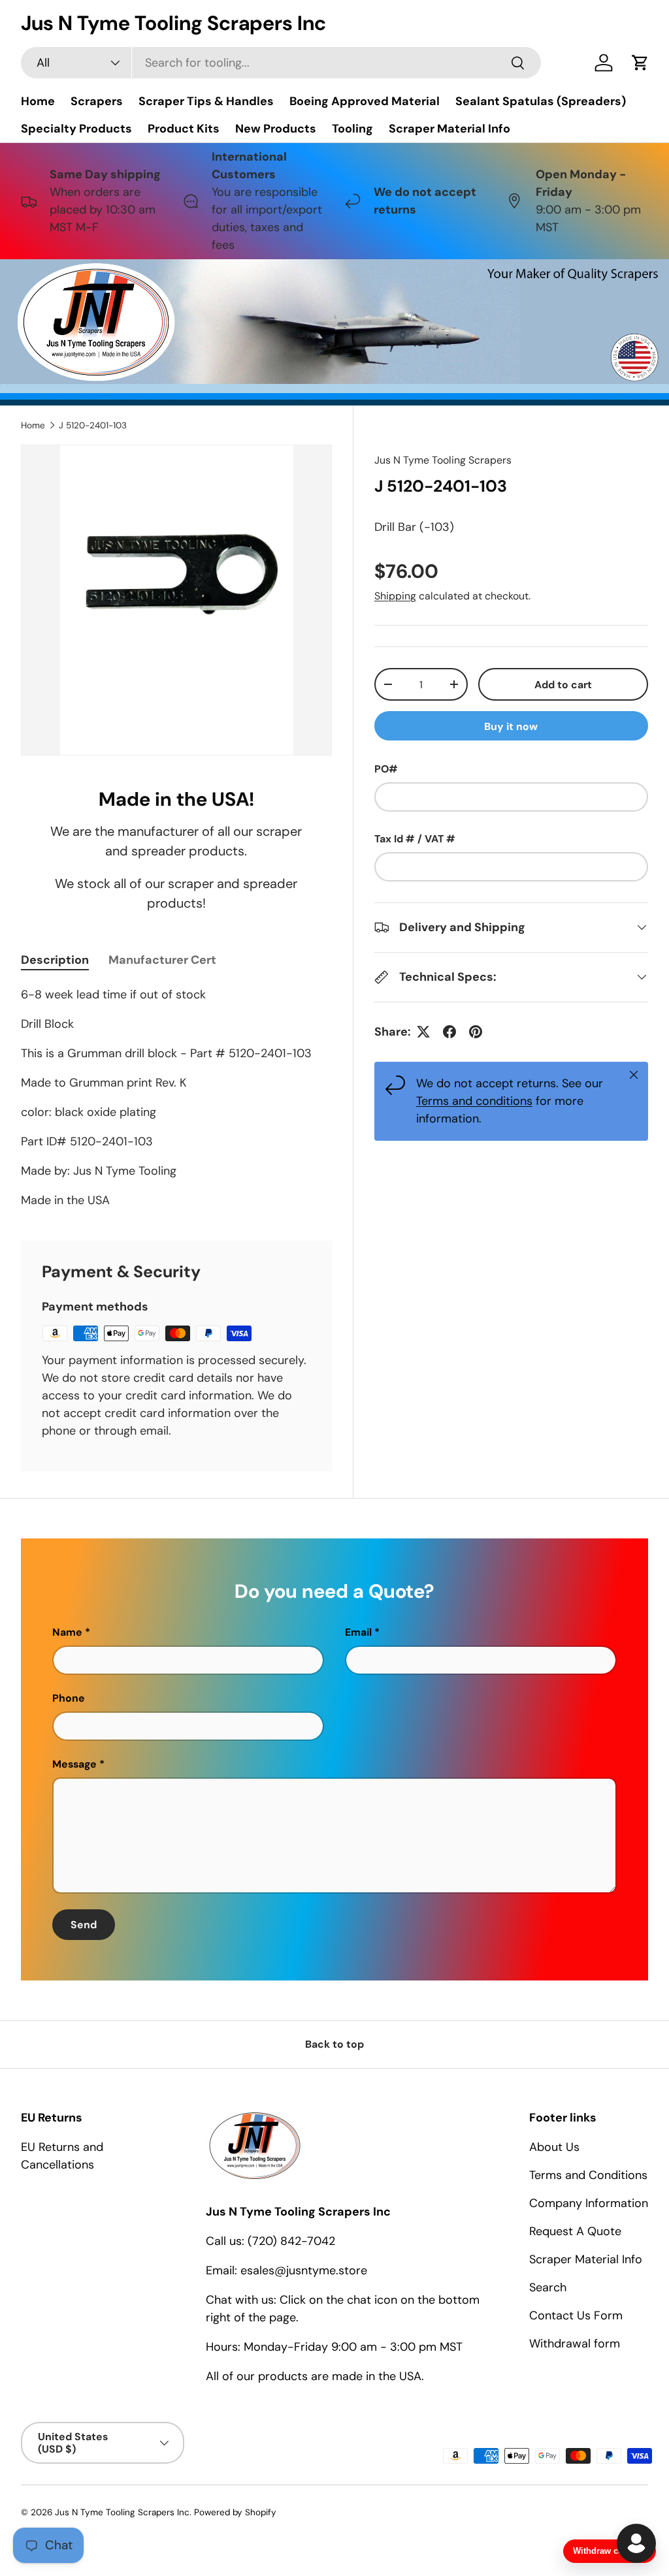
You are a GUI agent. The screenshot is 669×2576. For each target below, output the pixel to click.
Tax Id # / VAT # (415, 839)
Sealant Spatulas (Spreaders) (541, 101)
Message (74, 1764)
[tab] (55, 960)
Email (358, 1632)
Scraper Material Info (449, 129)
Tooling (352, 129)
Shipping (395, 596)
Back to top (334, 2044)
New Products (276, 129)
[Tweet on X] (423, 1032)
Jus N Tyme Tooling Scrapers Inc (122, 2512)
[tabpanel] (176, 1098)
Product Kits (184, 129)
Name (67, 1632)
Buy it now (511, 726)
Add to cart (563, 685)
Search (548, 2287)
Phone (69, 1698)
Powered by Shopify (235, 2512)
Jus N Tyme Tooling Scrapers (443, 460)
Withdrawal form (575, 2344)
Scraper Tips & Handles (206, 101)
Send (84, 1925)
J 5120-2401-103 (93, 425)
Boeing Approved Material (365, 101)
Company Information (589, 2203)
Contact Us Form (576, 2315)
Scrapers (97, 101)
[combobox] (281, 63)
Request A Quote (575, 2231)
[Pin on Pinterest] (476, 1032)
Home (38, 101)
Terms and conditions (474, 1101)
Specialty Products (76, 129)
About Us (554, 2147)
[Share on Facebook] (449, 1032)
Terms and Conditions (588, 2175)
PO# (386, 769)
